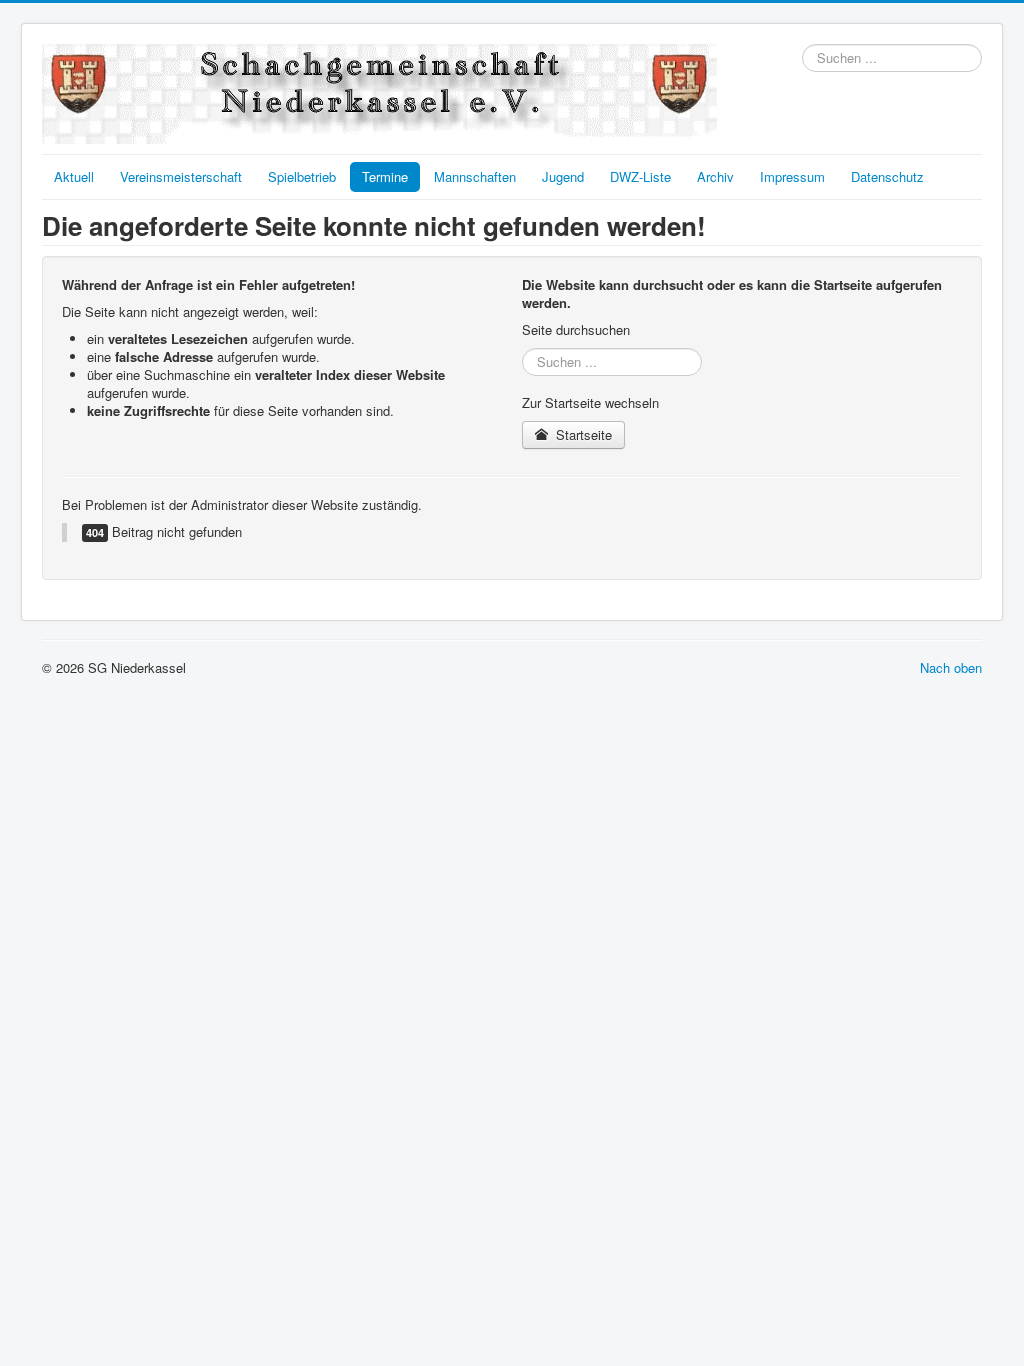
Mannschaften (475, 176)
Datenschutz (887, 176)
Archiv (715, 176)
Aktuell (74, 176)
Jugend (563, 176)
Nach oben (951, 667)
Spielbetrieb (302, 176)
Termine (385, 176)
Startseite (582, 434)
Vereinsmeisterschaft (181, 176)
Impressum (792, 176)
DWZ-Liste (640, 176)
